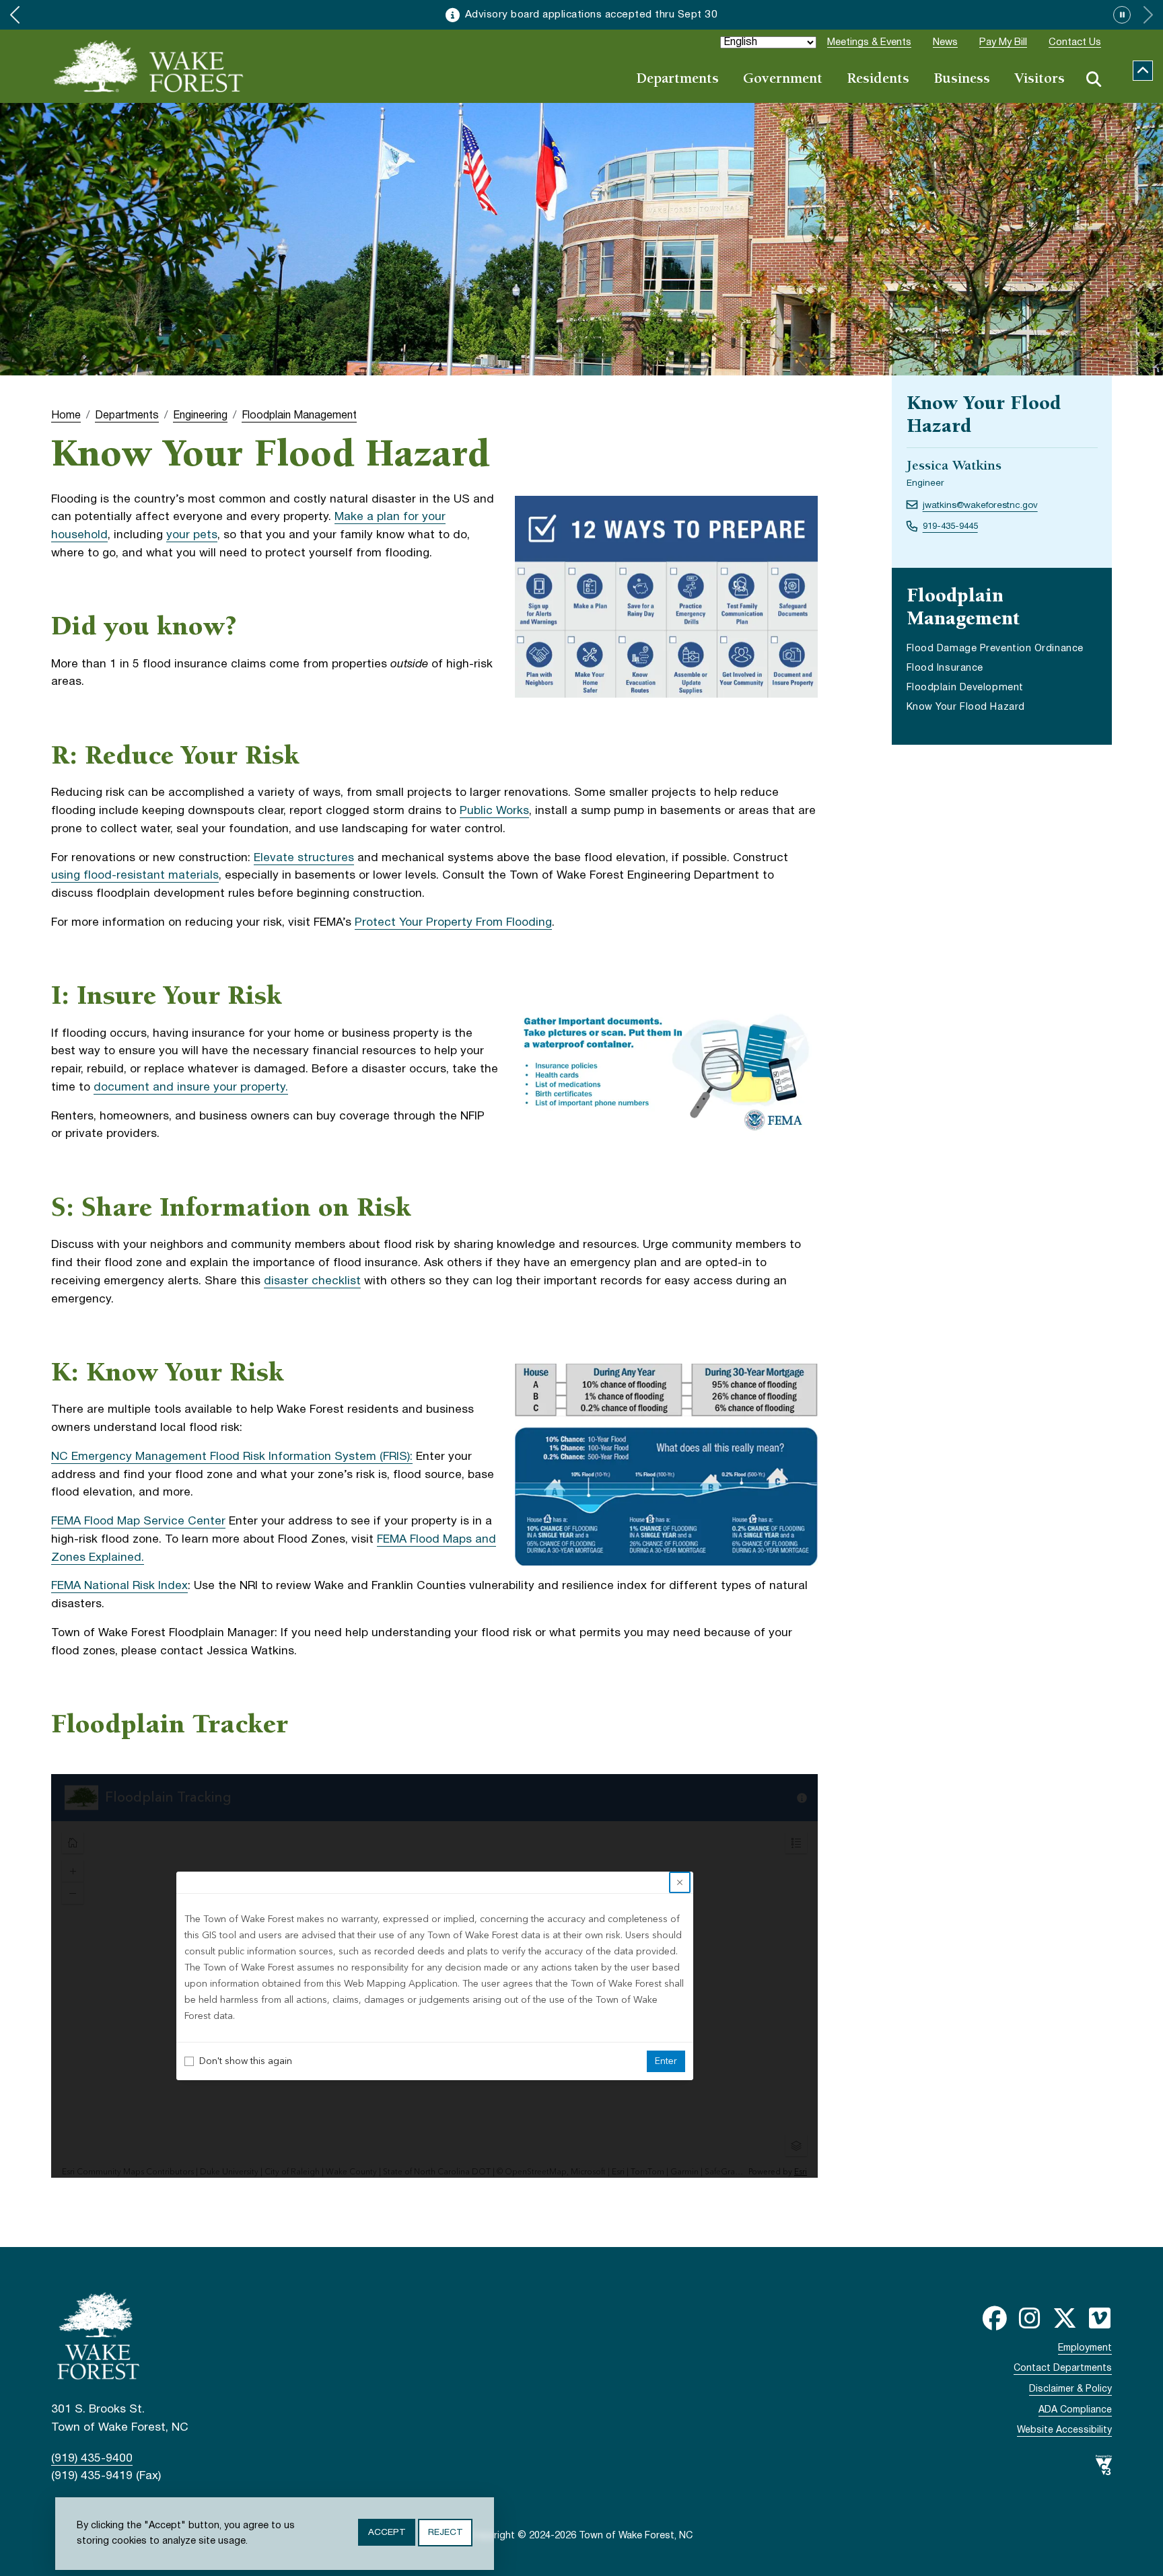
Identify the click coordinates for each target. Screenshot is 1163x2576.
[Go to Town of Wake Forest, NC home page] (149, 66)
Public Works (494, 811)
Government (783, 80)
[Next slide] (1148, 15)
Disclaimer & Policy (1070, 2389)
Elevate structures (304, 858)
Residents (878, 80)
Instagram (1030, 2318)
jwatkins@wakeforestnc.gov (980, 506)
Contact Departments (1063, 2368)
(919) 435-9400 (92, 2459)
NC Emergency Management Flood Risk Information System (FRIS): (232, 1457)
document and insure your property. (191, 1088)
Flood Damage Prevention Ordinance (995, 650)
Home (66, 416)
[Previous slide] (15, 15)
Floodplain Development (965, 688)
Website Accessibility (1064, 2430)
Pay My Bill (1003, 42)
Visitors (1039, 80)
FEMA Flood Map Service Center (138, 1521)
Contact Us (1075, 42)
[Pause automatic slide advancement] (1122, 15)
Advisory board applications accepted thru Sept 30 (592, 15)
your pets (192, 535)
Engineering (200, 416)
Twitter (1065, 2318)
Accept (387, 2533)
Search (1094, 79)
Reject (445, 2533)
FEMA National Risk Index (119, 1586)
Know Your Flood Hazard (966, 707)
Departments (677, 80)
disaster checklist (312, 1281)
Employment (1085, 2348)
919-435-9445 (950, 526)
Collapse (1143, 71)
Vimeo (1100, 2318)
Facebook (995, 2318)
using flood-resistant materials (135, 876)
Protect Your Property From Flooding (453, 923)
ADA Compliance (1075, 2410)
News (945, 42)
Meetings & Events (869, 42)
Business (962, 80)
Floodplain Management (299, 416)
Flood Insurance (945, 668)
